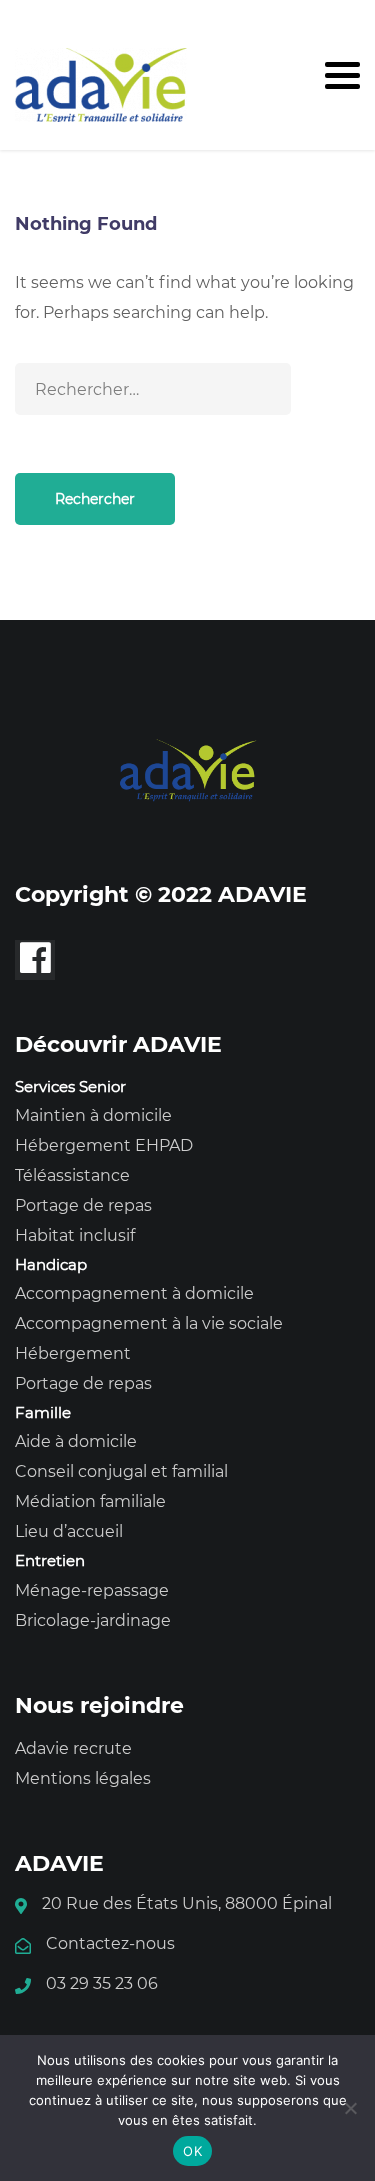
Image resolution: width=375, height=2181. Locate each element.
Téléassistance (72, 1175)
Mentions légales (83, 1778)
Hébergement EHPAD (104, 1145)
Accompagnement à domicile (134, 1293)
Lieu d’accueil (69, 1531)
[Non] (350, 2108)
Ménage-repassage (92, 1590)
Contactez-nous (110, 1943)
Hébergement (73, 1353)
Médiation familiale (90, 1501)
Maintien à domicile (93, 1115)
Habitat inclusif (75, 1235)
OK (192, 2151)
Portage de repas (83, 1205)
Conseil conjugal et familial (121, 1471)
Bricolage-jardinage (93, 1620)
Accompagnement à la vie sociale (149, 1323)
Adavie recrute (73, 1748)
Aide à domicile (76, 1441)
